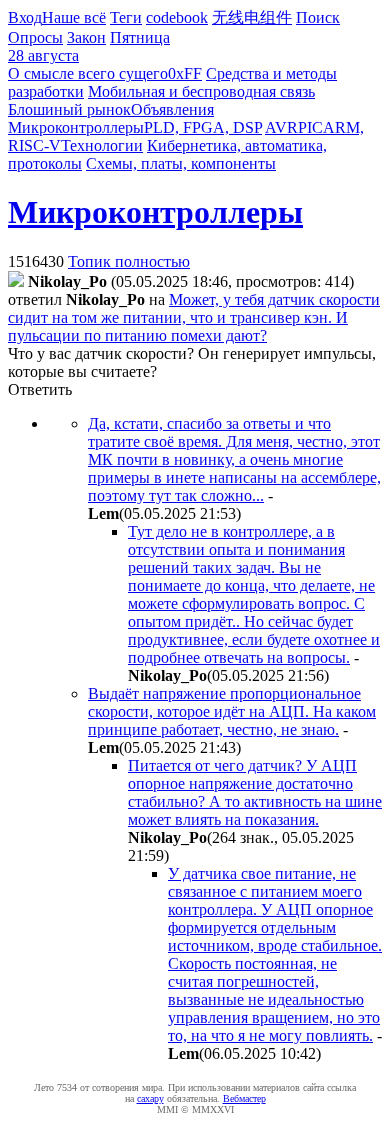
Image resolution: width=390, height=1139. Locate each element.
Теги (126, 17)
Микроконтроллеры (76, 127)
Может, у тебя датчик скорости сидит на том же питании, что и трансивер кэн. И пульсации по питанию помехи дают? (194, 317)
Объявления (172, 109)
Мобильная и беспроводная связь (201, 91)
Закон (86, 37)
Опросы (35, 37)
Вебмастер (244, 1098)
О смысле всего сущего (88, 73)
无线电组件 (252, 17)
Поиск (318, 17)
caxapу (150, 1098)
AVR (281, 127)
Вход (25, 17)
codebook (177, 17)
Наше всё (74, 17)
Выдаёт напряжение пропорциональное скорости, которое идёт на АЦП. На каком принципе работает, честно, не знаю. (232, 711)
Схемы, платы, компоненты (181, 163)
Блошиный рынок (69, 109)
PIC (310, 127)
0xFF (185, 73)
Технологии (102, 145)
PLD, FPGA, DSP (203, 127)
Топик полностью (129, 261)
